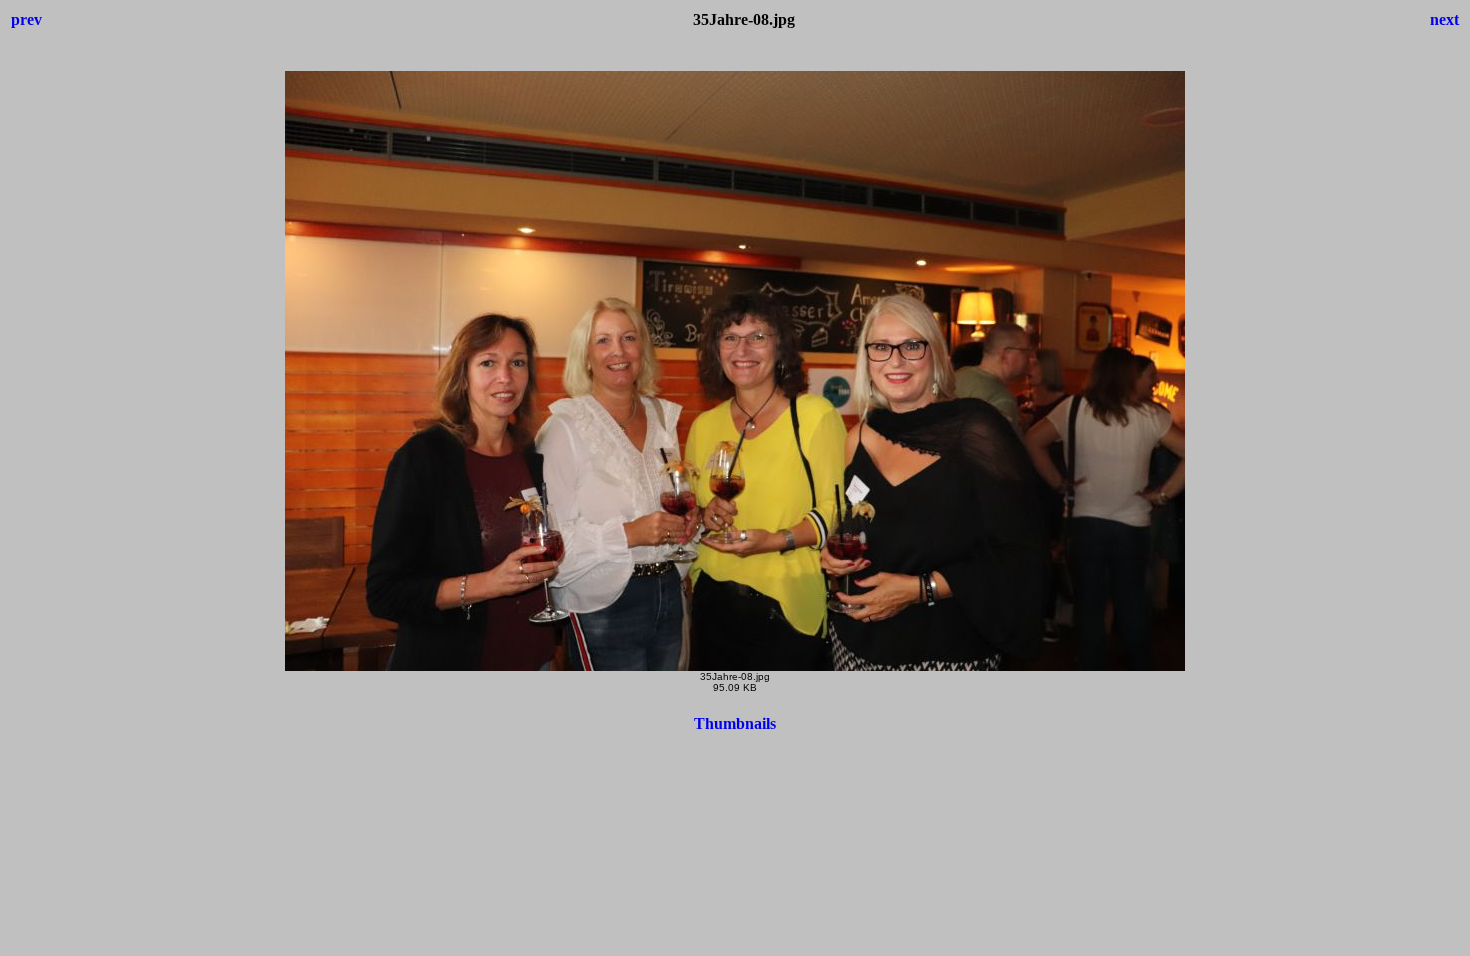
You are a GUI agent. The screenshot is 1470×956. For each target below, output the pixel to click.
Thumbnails (735, 723)
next (1444, 19)
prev (26, 19)
